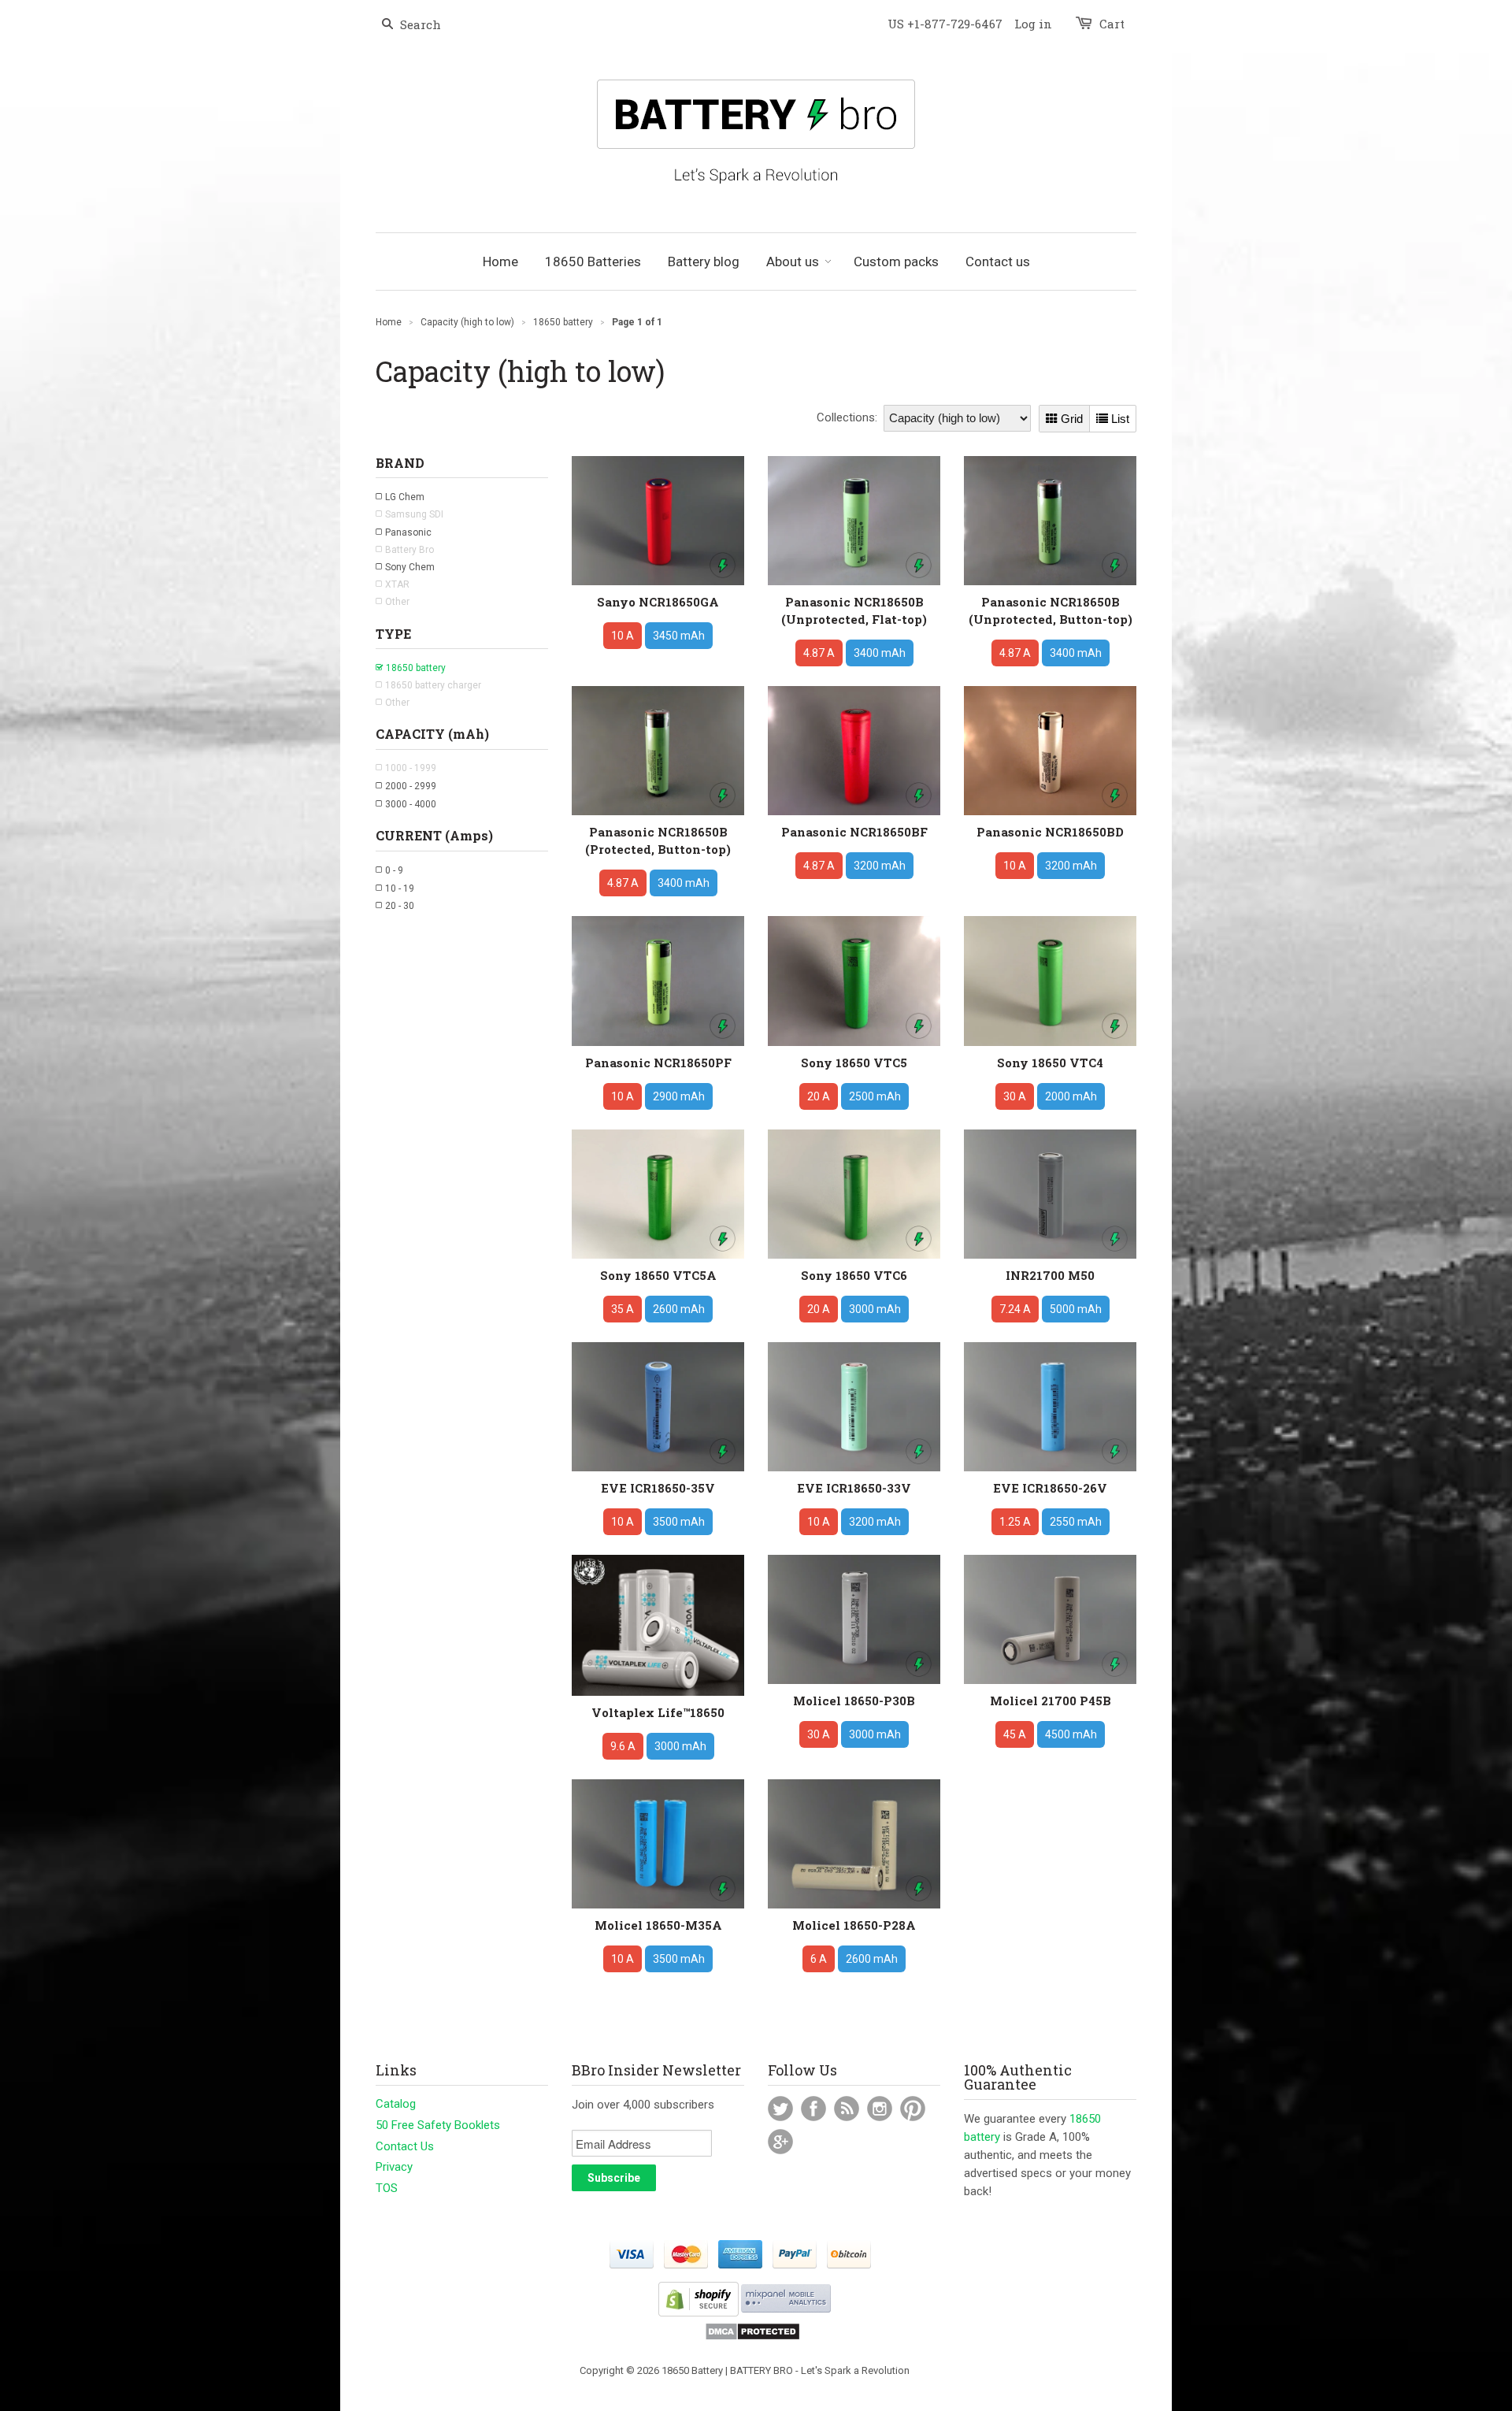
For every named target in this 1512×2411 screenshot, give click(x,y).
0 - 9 (394, 870)
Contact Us (405, 2146)
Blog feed (847, 2109)
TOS (387, 2188)
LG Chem (405, 497)
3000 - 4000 (411, 804)
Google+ (780, 2142)
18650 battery (416, 668)
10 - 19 (400, 888)
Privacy (394, 2167)
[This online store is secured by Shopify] (699, 2313)
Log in (1033, 24)
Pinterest (913, 2109)
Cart (1112, 24)
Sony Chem (410, 567)
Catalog (396, 2104)
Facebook (813, 2109)
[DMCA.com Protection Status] (752, 2337)
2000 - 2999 (411, 786)
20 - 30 (400, 906)
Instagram (880, 2109)
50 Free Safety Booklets (438, 2125)
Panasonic (408, 532)
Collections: (847, 417)
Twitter (780, 2109)
